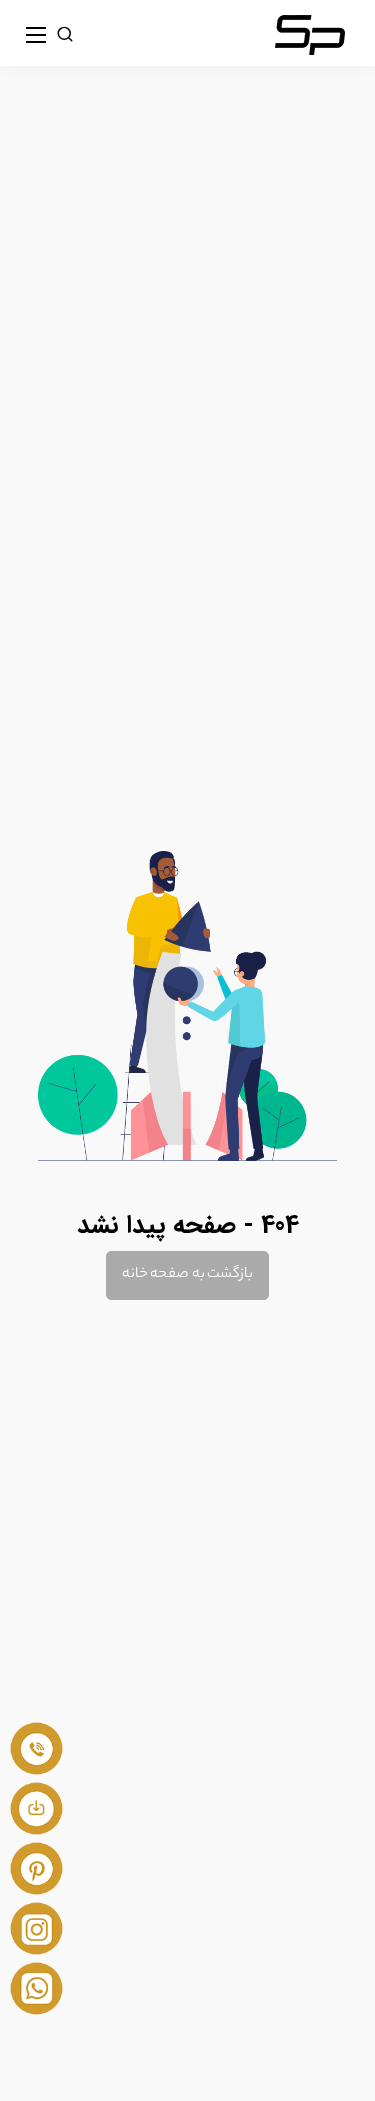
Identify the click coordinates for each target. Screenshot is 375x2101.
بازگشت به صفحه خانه (187, 1275)
